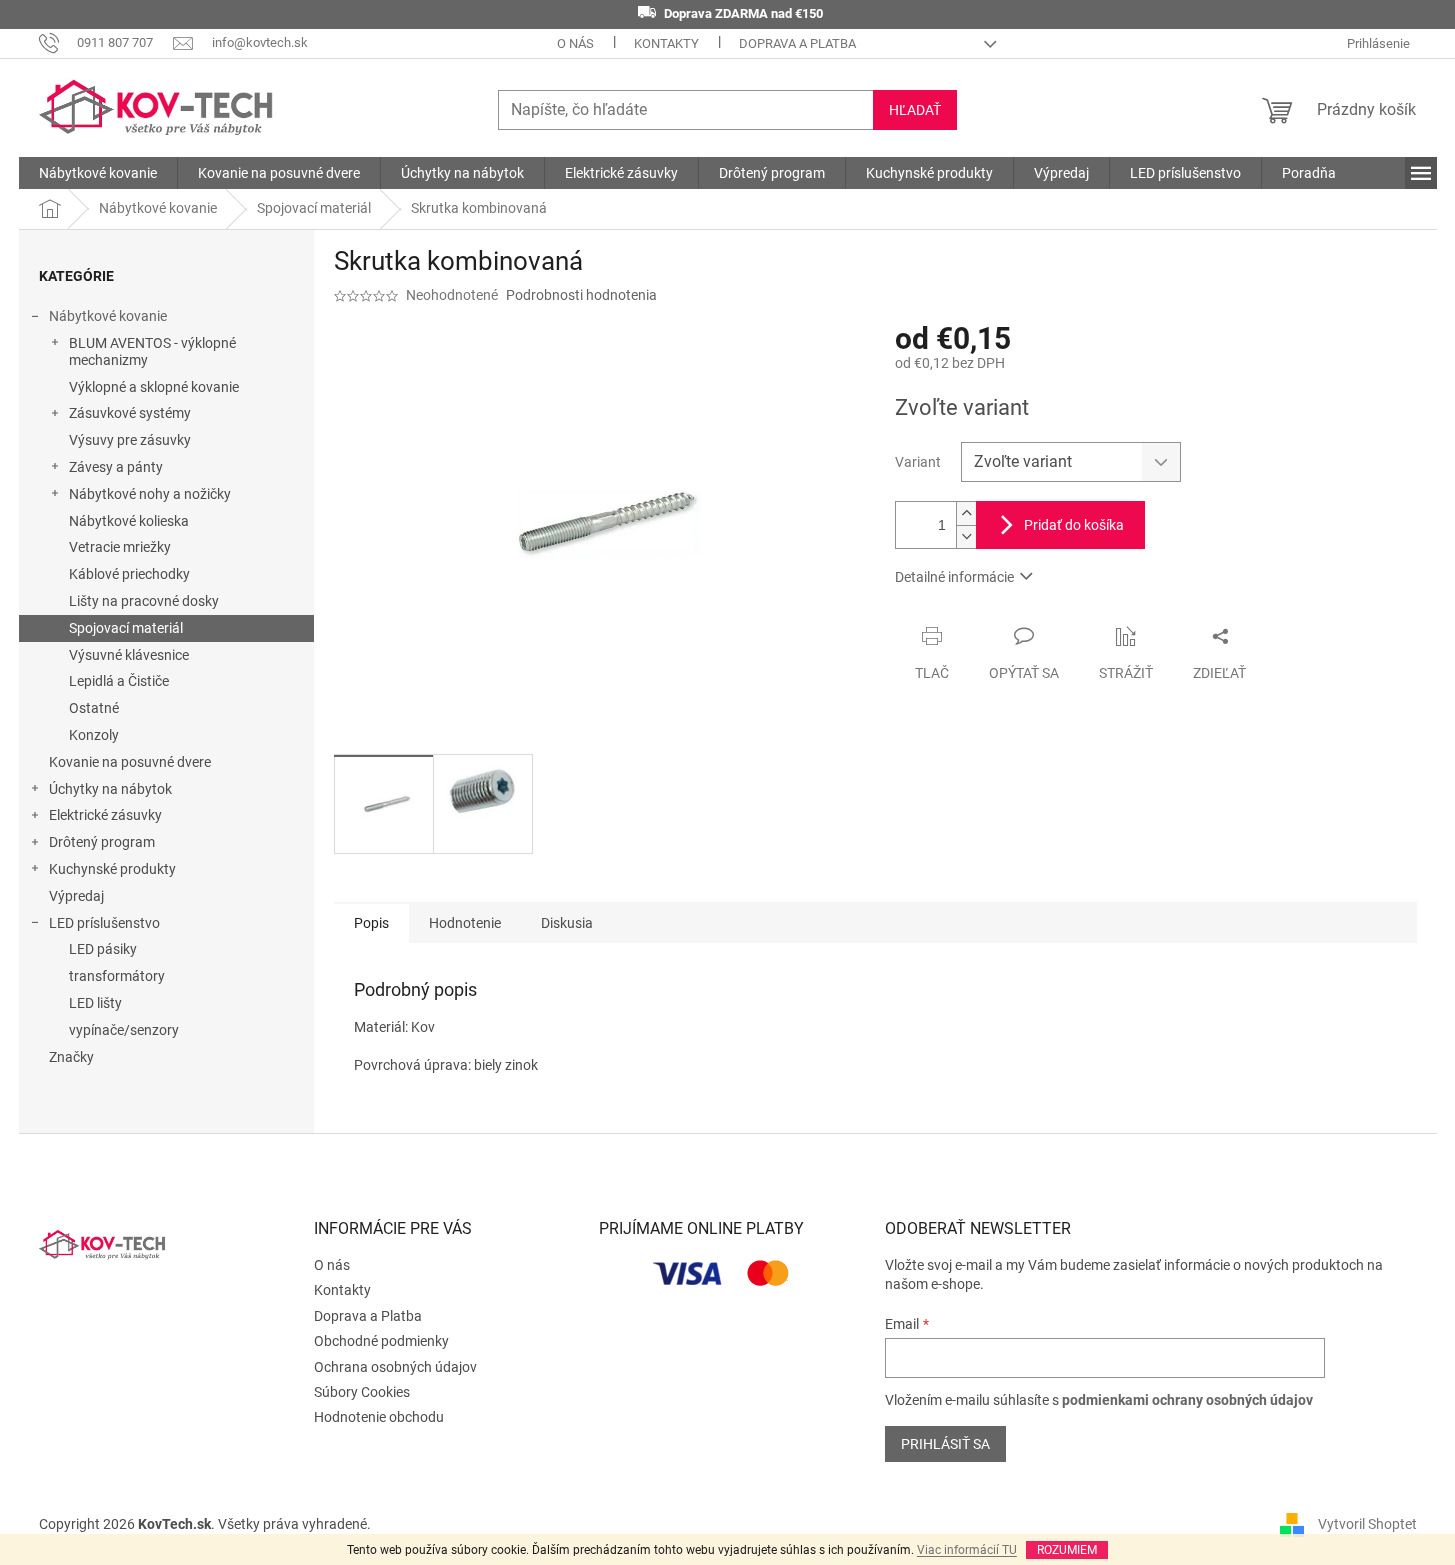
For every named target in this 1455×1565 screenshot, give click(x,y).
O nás (575, 43)
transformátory (117, 976)
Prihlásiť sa (945, 1444)
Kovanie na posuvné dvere (130, 762)
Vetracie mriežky (120, 547)
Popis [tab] (371, 923)
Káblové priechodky (129, 574)
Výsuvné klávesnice (129, 655)
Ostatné (94, 708)
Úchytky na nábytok (110, 789)
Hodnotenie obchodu (379, 1417)
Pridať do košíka (1074, 525)
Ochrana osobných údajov (395, 1367)
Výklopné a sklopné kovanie (154, 387)
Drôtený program (102, 842)
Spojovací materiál (126, 628)
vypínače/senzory (124, 1030)
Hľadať (915, 110)
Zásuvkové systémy (130, 413)
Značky (71, 1057)
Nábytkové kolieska (129, 521)
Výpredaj (76, 896)
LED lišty (95, 1003)
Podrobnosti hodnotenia (581, 295)
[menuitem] (98, 173)
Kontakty (666, 43)
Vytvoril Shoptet (1367, 1524)
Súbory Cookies (362, 1392)
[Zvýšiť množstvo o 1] (966, 513)
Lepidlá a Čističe (119, 681)
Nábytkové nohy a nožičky (150, 494)
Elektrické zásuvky (105, 815)
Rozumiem (1067, 1550)
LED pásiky (103, 949)
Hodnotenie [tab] (465, 923)
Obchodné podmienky (381, 1341)
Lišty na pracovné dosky (144, 601)
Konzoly (94, 735)
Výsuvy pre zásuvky (130, 440)
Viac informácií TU (967, 1550)
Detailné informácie (954, 577)
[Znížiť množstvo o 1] (966, 536)
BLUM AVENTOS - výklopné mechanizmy (152, 351)
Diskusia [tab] (567, 923)
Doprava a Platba (797, 43)
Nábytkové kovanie (108, 316)
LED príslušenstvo (104, 923)
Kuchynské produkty (112, 869)
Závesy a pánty (116, 467)
